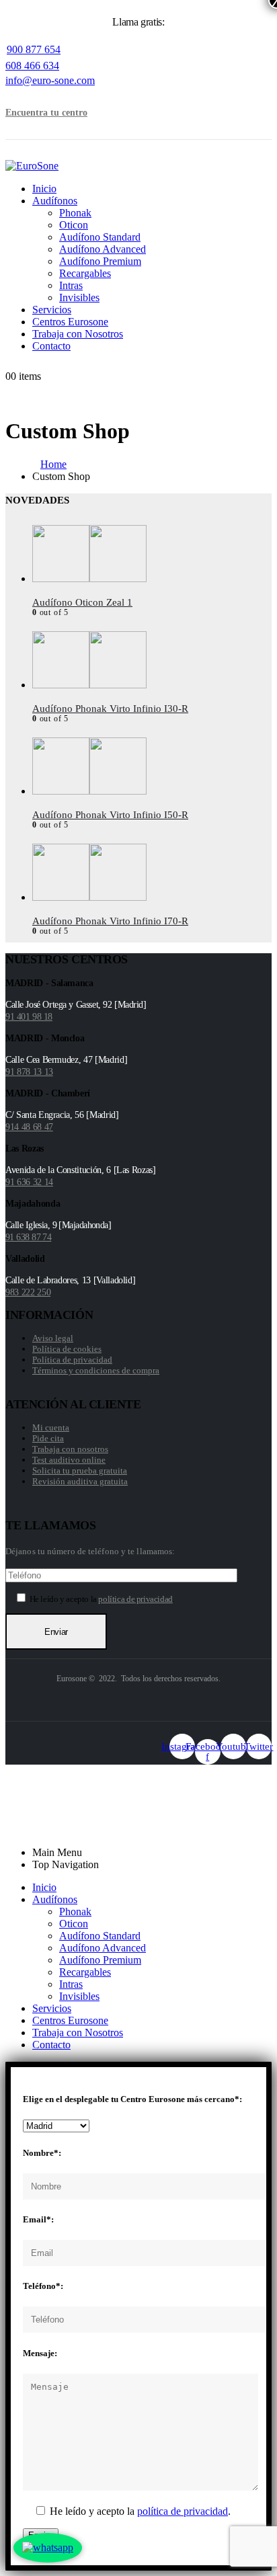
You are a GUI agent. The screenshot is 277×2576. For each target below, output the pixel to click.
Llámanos (49, 1806)
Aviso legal (53, 1338)
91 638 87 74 (28, 1237)
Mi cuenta (51, 1427)
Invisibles (79, 297)
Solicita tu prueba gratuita (80, 1471)
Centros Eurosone (70, 322)
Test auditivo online (69, 1460)
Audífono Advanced (103, 249)
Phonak (75, 213)
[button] (30, 92)
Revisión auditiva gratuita (80, 1481)
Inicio (44, 189)
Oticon (74, 225)
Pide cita (48, 1438)
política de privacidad (135, 1599)
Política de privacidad (72, 1360)
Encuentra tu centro (46, 113)
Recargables (85, 273)
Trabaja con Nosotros (78, 334)
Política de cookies (67, 1349)
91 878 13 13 (29, 1072)
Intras (71, 285)
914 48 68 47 (29, 1127)
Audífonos (55, 201)
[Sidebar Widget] (138, 718)
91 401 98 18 (29, 1017)
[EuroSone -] (32, 166)
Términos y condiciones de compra (96, 1370)
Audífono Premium (100, 261)
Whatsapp (49, 1818)
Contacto (51, 346)
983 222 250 (28, 1292)
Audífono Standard (100, 237)
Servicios (52, 310)
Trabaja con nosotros (70, 1449)
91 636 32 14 (29, 1182)
